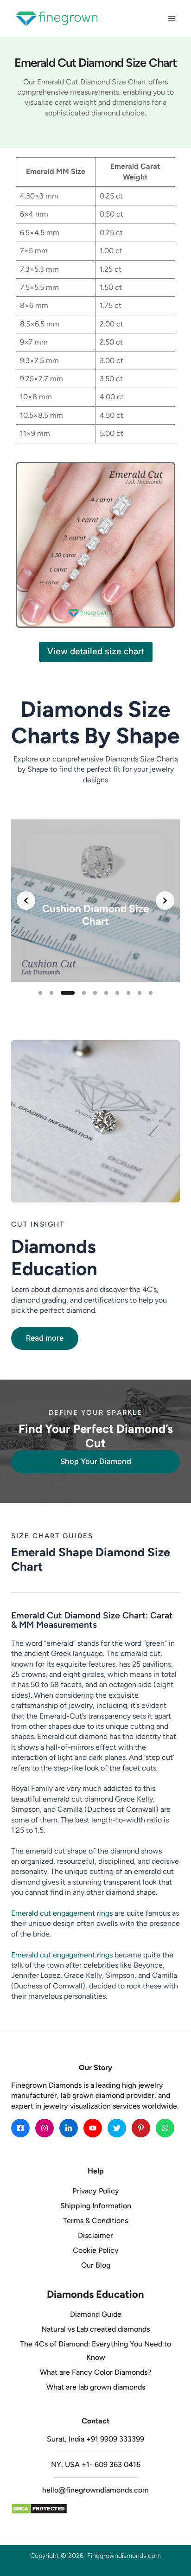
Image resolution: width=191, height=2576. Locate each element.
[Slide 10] (151, 993)
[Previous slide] (26, 901)
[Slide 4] (84, 993)
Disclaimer (95, 2235)
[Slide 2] (51, 993)
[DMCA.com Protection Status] (95, 2509)
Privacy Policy (96, 2191)
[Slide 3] (68, 993)
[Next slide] (165, 901)
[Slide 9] (140, 993)
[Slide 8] (128, 993)
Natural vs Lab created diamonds (95, 2329)
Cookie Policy (96, 2250)
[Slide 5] (95, 993)
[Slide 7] (117, 993)
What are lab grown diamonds (96, 2387)
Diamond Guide (96, 2314)
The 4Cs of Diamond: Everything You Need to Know (95, 2351)
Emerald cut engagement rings (62, 1913)
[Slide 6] (106, 993)
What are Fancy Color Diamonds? (95, 2372)
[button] (45, 1338)
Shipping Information (96, 2206)
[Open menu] (171, 18)
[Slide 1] (40, 993)
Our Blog (96, 2265)
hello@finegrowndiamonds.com (95, 2490)
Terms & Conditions (95, 2221)
